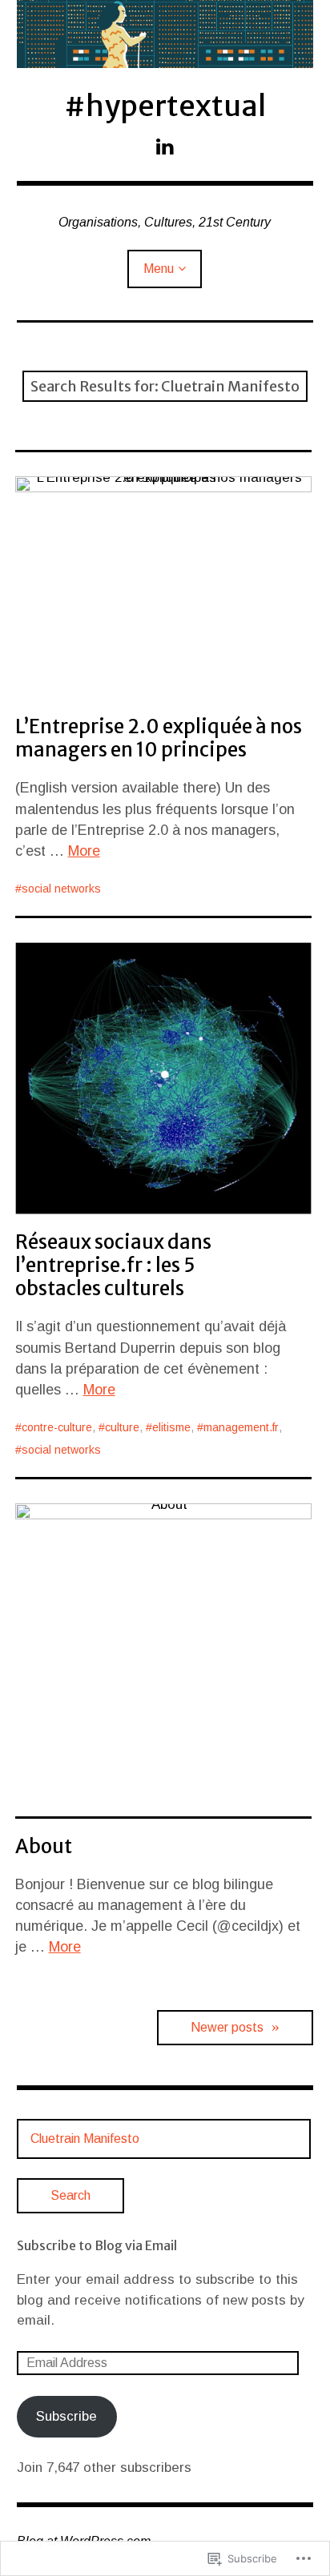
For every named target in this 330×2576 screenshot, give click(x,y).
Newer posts (227, 2027)
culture (122, 1427)
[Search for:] (164, 2139)
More (84, 851)
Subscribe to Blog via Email (97, 2245)
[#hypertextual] (165, 34)
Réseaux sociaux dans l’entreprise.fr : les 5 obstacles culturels (113, 1265)
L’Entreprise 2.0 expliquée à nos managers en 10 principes (159, 738)
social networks (61, 889)
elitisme (171, 1427)
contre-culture (57, 1427)
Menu (159, 269)
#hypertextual (165, 106)
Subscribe (66, 2416)
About (44, 1846)
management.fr (241, 1427)
